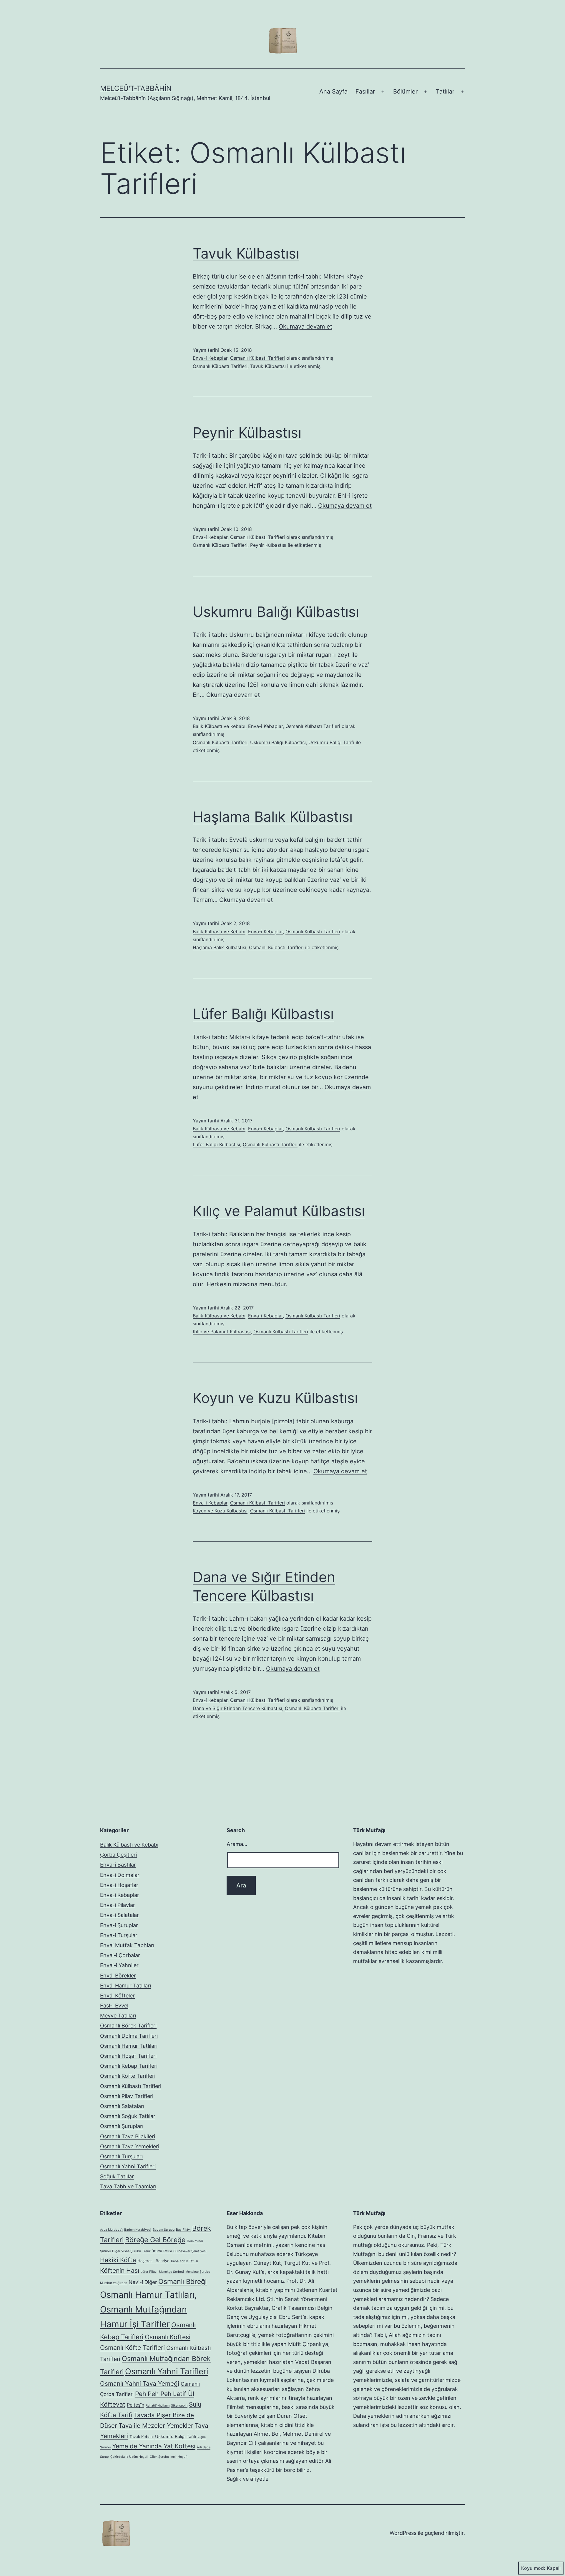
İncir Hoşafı (179, 2457)
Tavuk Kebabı (142, 2437)
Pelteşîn (136, 2405)
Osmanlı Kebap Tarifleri (129, 2066)
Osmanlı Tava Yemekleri (130, 2146)
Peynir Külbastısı (247, 433)
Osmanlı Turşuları (121, 2156)
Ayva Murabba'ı (111, 2230)
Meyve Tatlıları (118, 2016)
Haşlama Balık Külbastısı (273, 817)
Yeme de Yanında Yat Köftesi (154, 2446)
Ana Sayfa (333, 91)
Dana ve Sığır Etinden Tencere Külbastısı (237, 1708)
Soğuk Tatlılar (117, 2176)
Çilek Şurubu (159, 2457)
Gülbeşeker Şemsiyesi (190, 2251)
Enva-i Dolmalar (120, 1875)
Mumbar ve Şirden (114, 2283)
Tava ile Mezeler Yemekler (156, 2426)
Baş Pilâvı (183, 2230)
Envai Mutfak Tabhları (127, 1945)
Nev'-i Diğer (143, 2282)
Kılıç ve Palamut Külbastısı (279, 1211)
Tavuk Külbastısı (246, 253)
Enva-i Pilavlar (118, 1905)
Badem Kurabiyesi (138, 2230)
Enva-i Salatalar (119, 1915)
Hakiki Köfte (118, 2260)
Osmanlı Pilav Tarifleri (127, 2096)
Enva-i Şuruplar (119, 1925)
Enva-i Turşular (119, 1935)
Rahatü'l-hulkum (158, 2406)
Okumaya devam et (305, 326)
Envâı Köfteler (117, 1996)
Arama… (237, 1844)
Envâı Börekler (118, 1976)
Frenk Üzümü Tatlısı (157, 2251)
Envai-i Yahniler (119, 1965)
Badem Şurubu (164, 2230)
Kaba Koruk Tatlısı (185, 2261)
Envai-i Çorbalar (120, 1955)
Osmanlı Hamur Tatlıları (129, 2046)
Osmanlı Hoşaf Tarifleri (128, 2056)
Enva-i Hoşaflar (119, 1885)
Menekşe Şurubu (198, 2272)
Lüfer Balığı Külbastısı (263, 1014)
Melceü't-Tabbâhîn (136, 88)
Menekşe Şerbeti (171, 2272)
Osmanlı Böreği (182, 2282)
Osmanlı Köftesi (168, 2337)
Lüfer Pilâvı (149, 2272)
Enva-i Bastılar (118, 1865)
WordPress (403, 2533)
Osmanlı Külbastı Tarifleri (257, 358)
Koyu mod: (533, 2568)
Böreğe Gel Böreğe (155, 2240)
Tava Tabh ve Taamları (128, 2186)
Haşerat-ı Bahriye (153, 2261)
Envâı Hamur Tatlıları (126, 1986)
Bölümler (405, 91)
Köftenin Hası (120, 2271)
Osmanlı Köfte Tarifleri (128, 2076)
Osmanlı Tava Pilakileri (128, 2136)
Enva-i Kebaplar (210, 358)
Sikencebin (179, 2406)
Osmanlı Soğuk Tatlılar (128, 2116)
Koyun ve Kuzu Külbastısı (275, 1398)
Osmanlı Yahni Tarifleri (128, 2166)
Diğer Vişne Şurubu (127, 2251)
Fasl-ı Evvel (114, 2006)
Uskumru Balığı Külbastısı (276, 612)
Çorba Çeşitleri (118, 1855)
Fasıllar (365, 91)
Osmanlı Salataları (122, 2106)
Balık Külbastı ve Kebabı (219, 726)
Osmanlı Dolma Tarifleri (129, 2036)
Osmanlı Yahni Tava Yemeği (140, 2383)
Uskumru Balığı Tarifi (331, 742)
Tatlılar (445, 91)
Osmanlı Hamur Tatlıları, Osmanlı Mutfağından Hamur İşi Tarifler (148, 2309)
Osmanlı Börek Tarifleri (128, 2026)
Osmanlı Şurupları (122, 2126)
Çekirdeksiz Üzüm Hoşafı (129, 2457)
